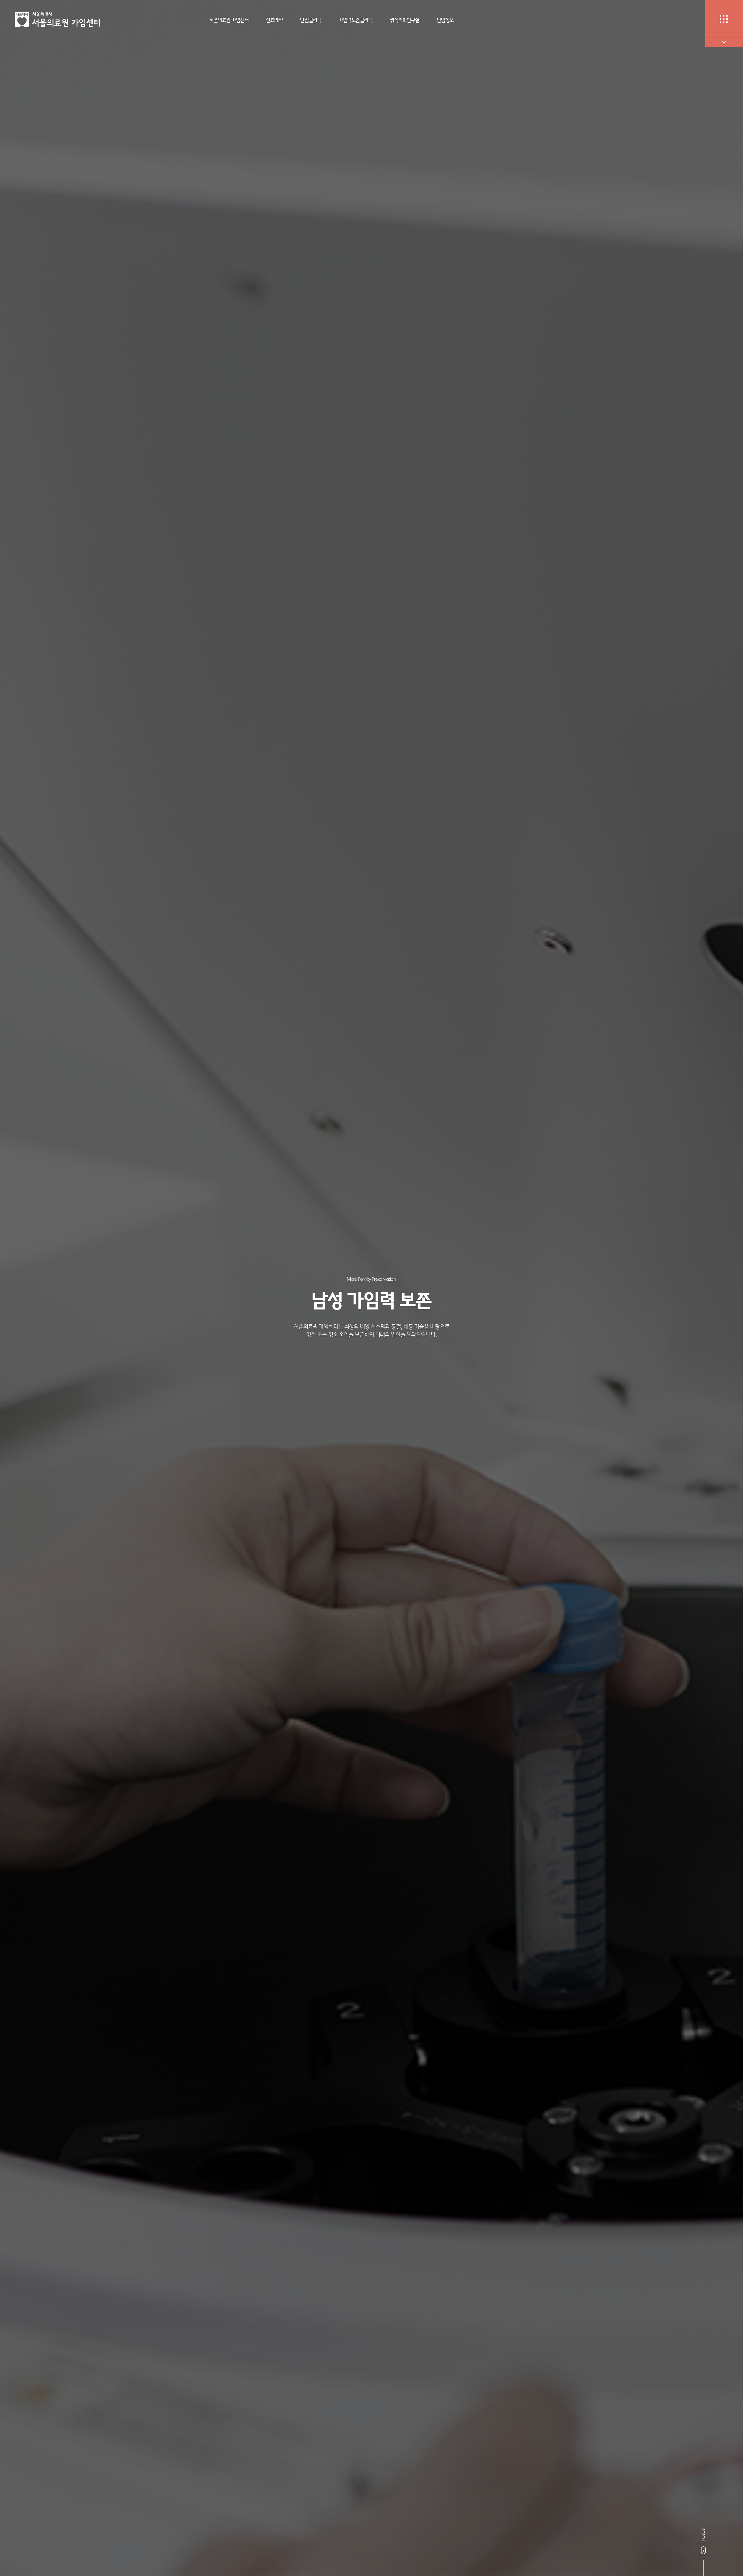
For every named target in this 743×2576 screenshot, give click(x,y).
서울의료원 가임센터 (229, 20)
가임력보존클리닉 (356, 20)
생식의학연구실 (405, 20)
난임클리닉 (311, 20)
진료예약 (274, 20)
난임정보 (445, 20)
